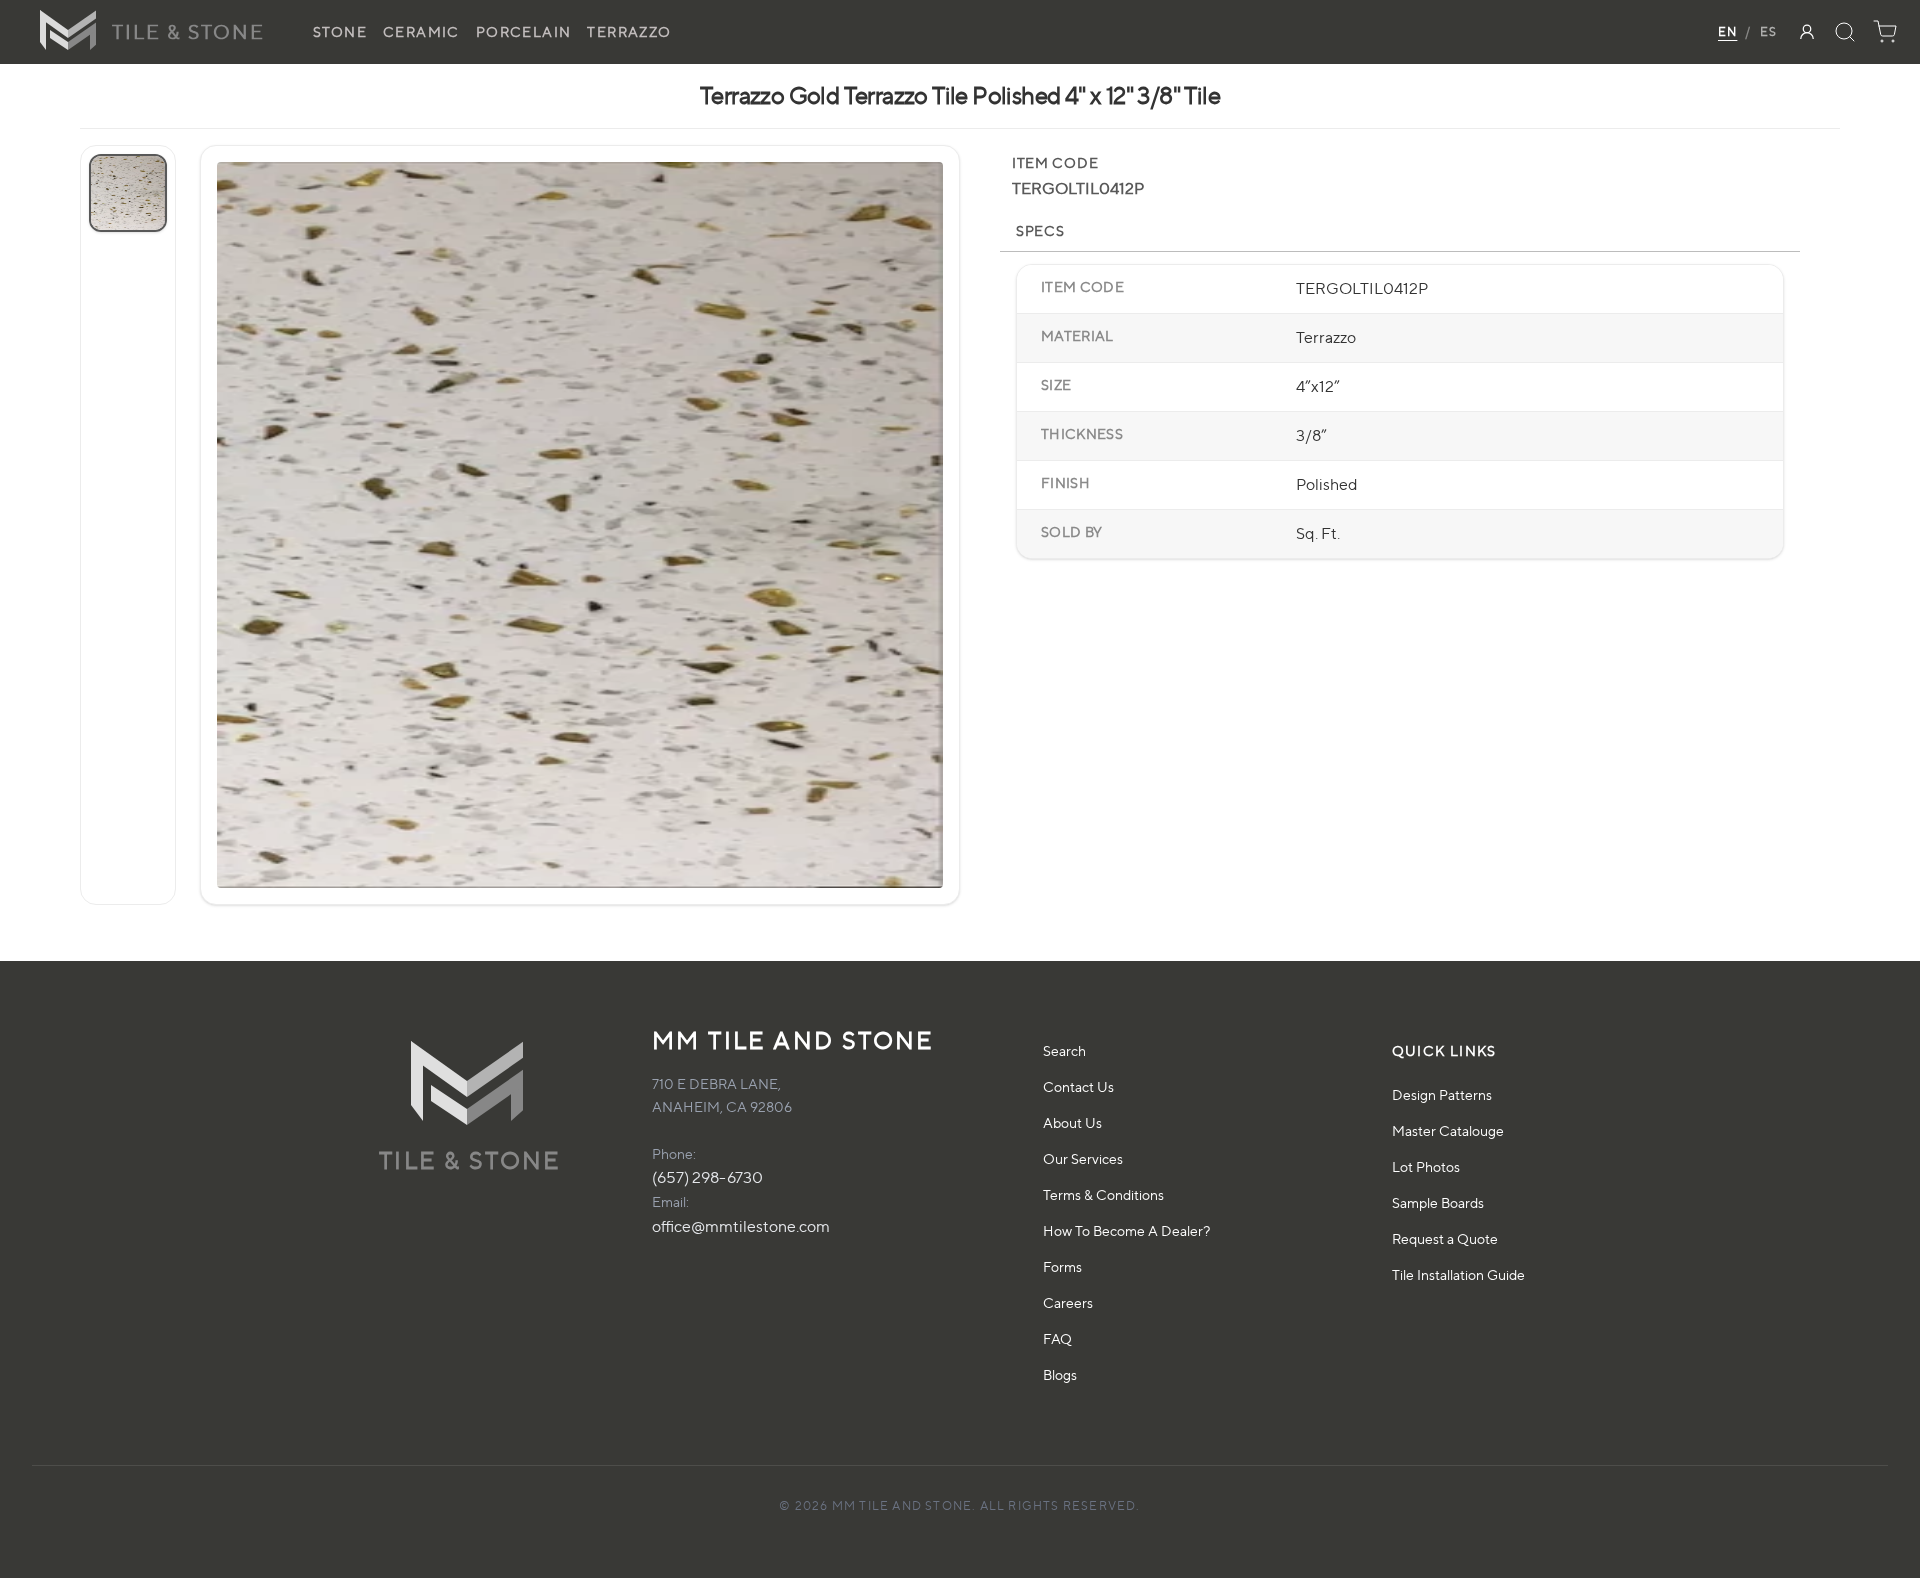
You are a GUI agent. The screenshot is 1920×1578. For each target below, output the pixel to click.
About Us (1072, 1122)
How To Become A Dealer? (1126, 1230)
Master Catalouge (1448, 1130)
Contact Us (1078, 1086)
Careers (1068, 1302)
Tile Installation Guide (1458, 1274)
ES (1768, 31)
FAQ (1057, 1338)
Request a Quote (1445, 1238)
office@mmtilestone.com (741, 1226)
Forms (1062, 1266)
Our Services (1083, 1158)
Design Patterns (1442, 1094)
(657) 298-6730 (707, 1177)
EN (1727, 31)
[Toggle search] (1845, 32)
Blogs (1060, 1374)
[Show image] (128, 193)
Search (1064, 1050)
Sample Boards (1438, 1202)
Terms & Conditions (1103, 1194)
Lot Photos (1426, 1166)
